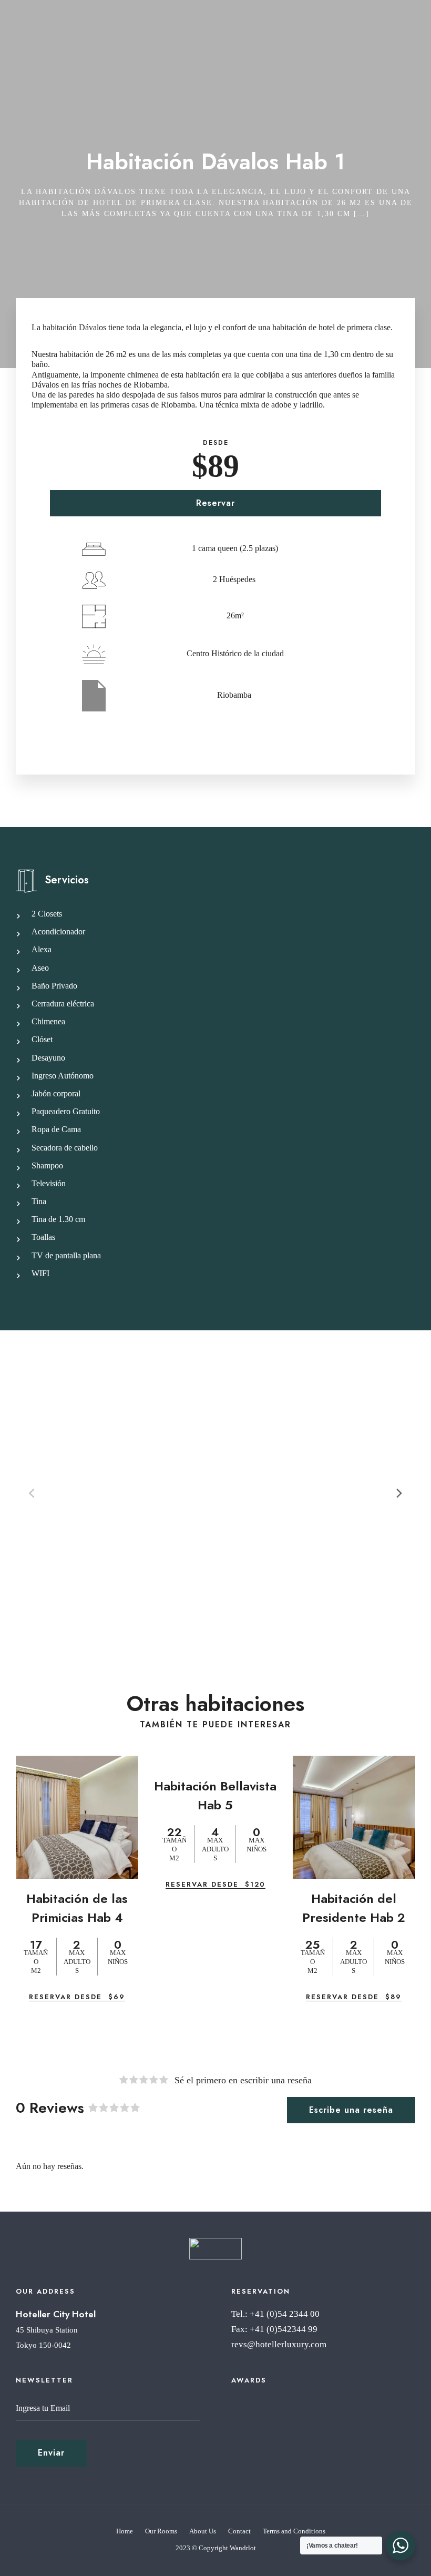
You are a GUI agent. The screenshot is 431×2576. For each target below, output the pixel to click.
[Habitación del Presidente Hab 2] (354, 1817)
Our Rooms (161, 2531)
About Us (203, 2531)
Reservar (215, 503)
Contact (239, 2531)
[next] (398, 1493)
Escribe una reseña (351, 2110)
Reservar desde (77, 1997)
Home (125, 2531)
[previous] (33, 1493)
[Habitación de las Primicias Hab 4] (77, 1817)
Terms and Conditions (294, 2531)
